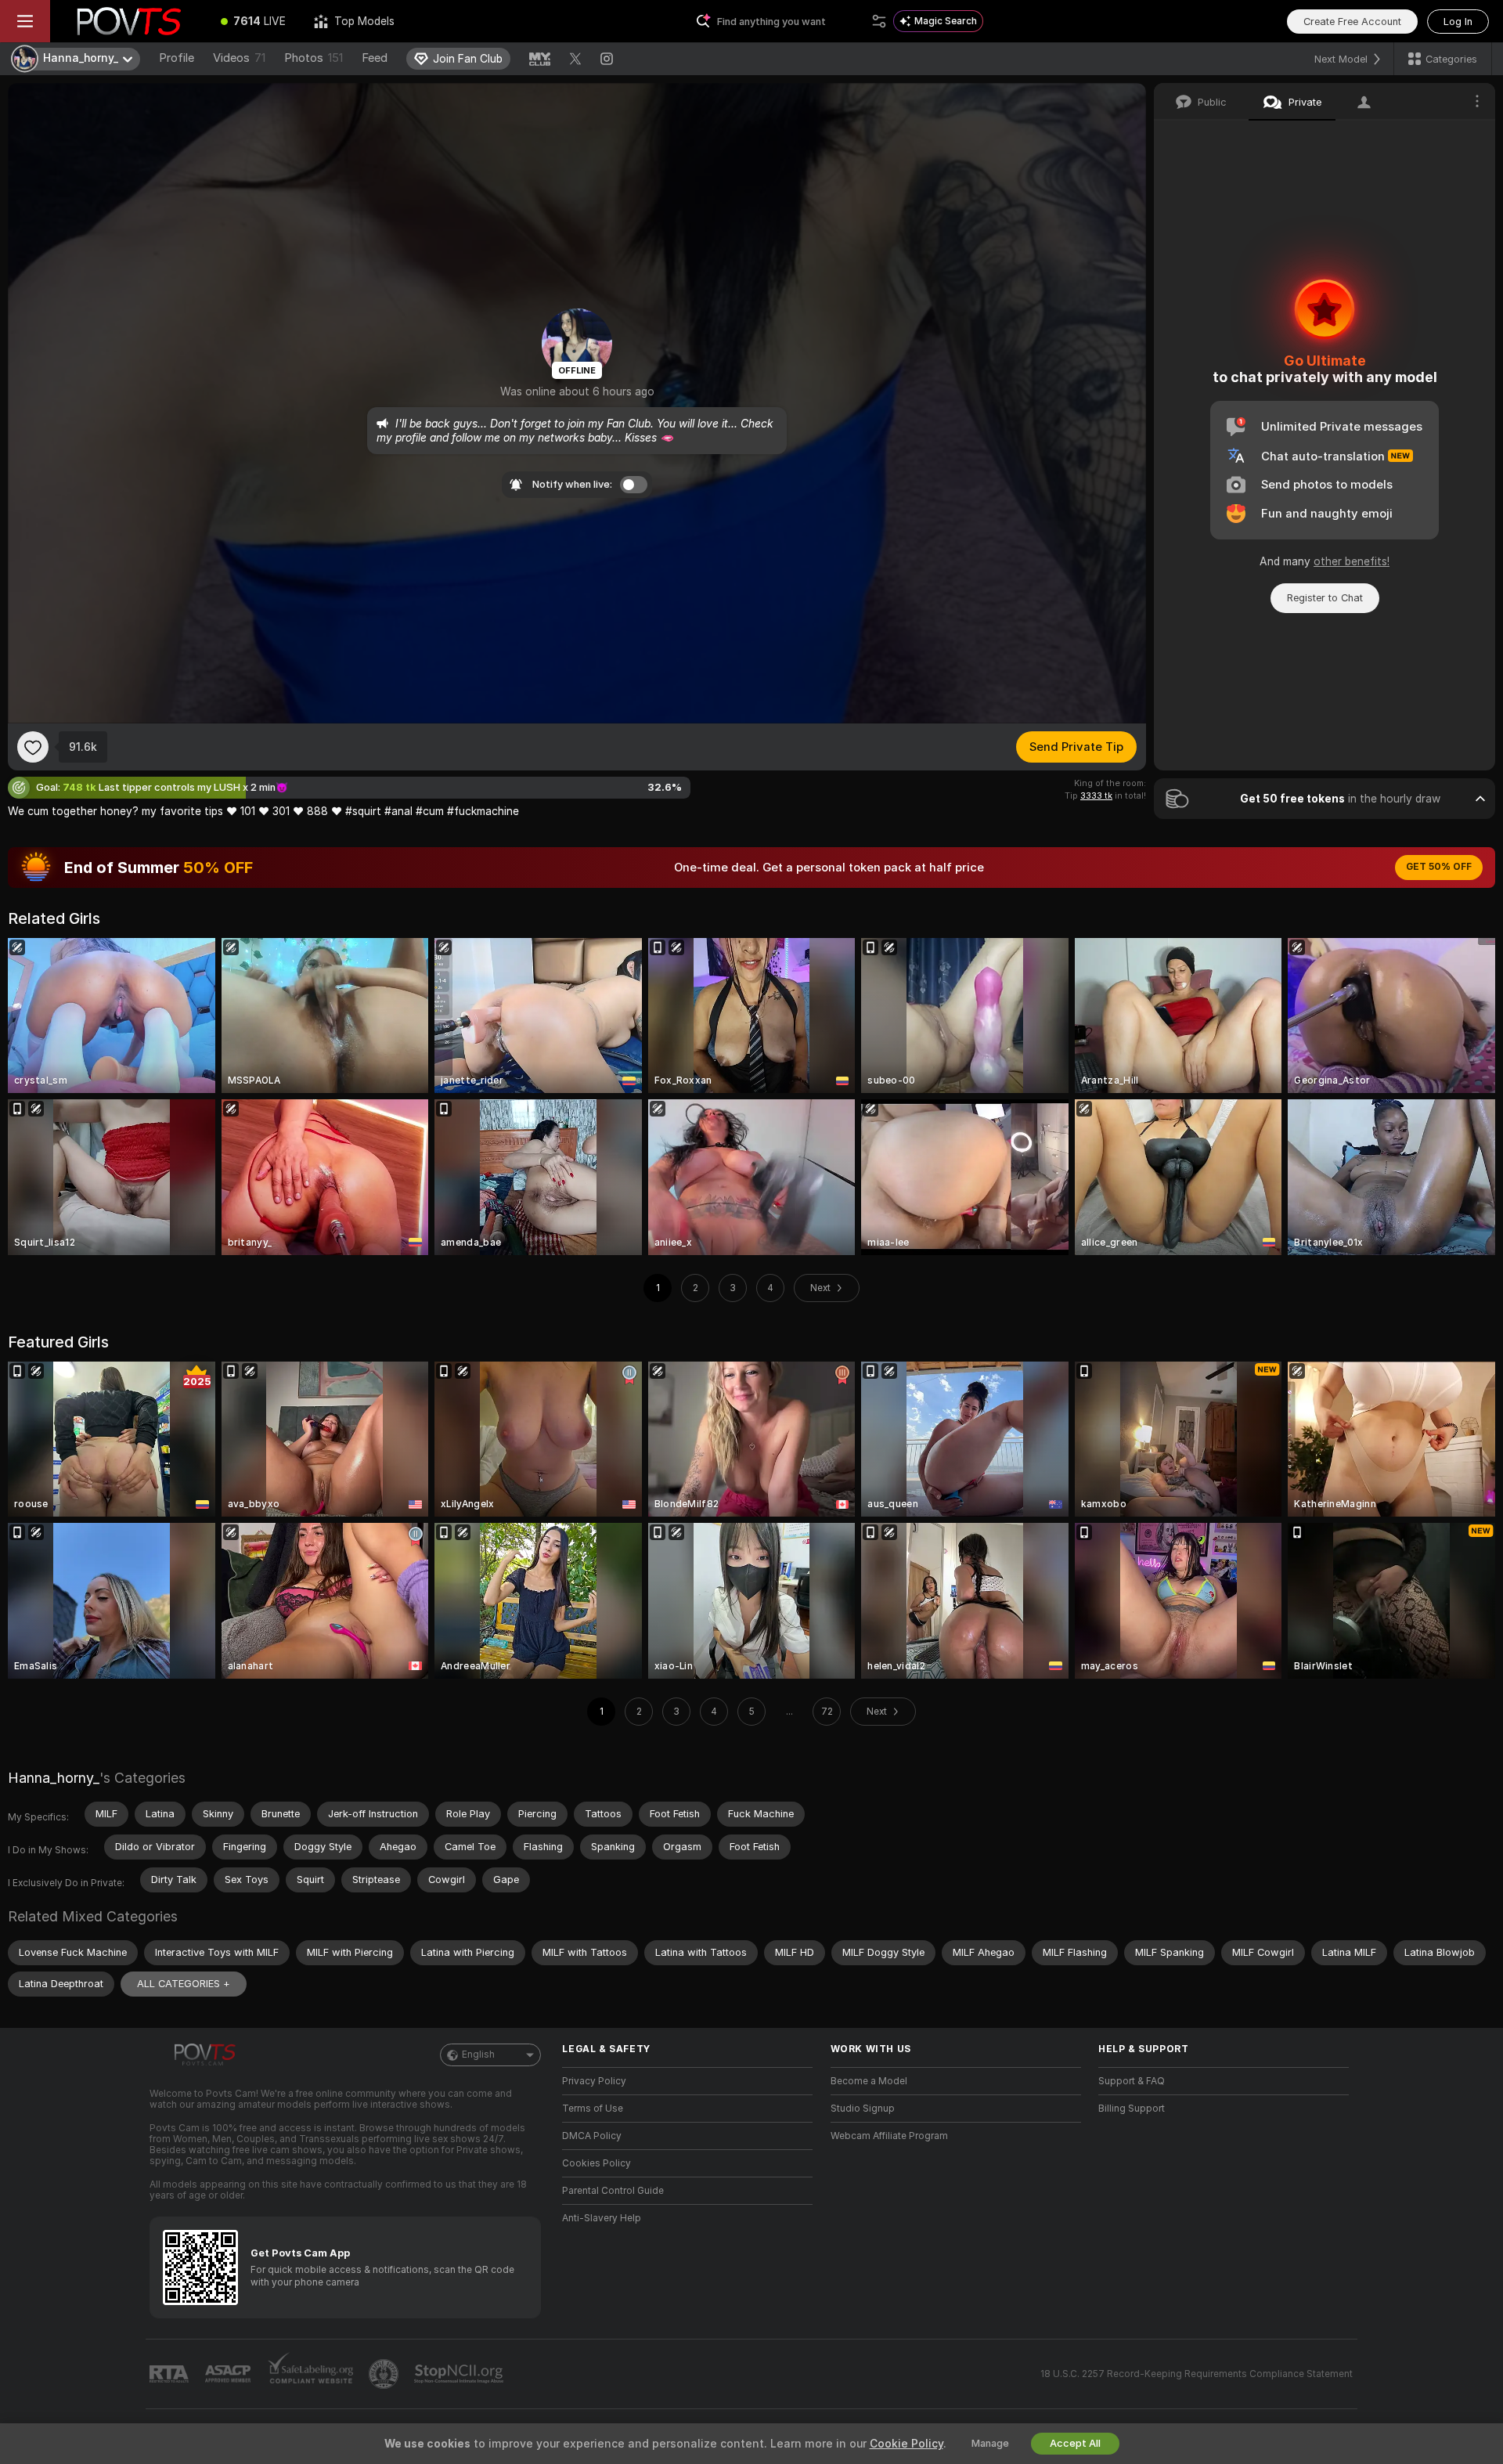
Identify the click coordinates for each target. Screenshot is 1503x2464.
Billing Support (1132, 2109)
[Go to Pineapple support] (385, 2374)
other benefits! (1352, 561)
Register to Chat (1325, 598)
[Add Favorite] (33, 747)
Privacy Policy (594, 2081)
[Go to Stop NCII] (460, 2374)
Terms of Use (593, 2109)
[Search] (879, 21)
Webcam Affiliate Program (889, 2136)
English (478, 2055)
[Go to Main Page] (128, 21)
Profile (177, 58)
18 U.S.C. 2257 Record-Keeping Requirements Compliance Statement (1197, 2374)
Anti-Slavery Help (602, 2218)
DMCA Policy (592, 2136)
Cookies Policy (597, 2163)
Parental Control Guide (613, 2191)
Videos (239, 58)
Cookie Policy (906, 2444)
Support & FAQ (1132, 2081)
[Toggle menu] (25, 21)
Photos (314, 58)
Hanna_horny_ (54, 1778)
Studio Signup (863, 2109)
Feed (375, 58)
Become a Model (869, 2081)
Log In (1458, 22)
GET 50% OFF (1439, 867)
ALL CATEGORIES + (184, 1984)
